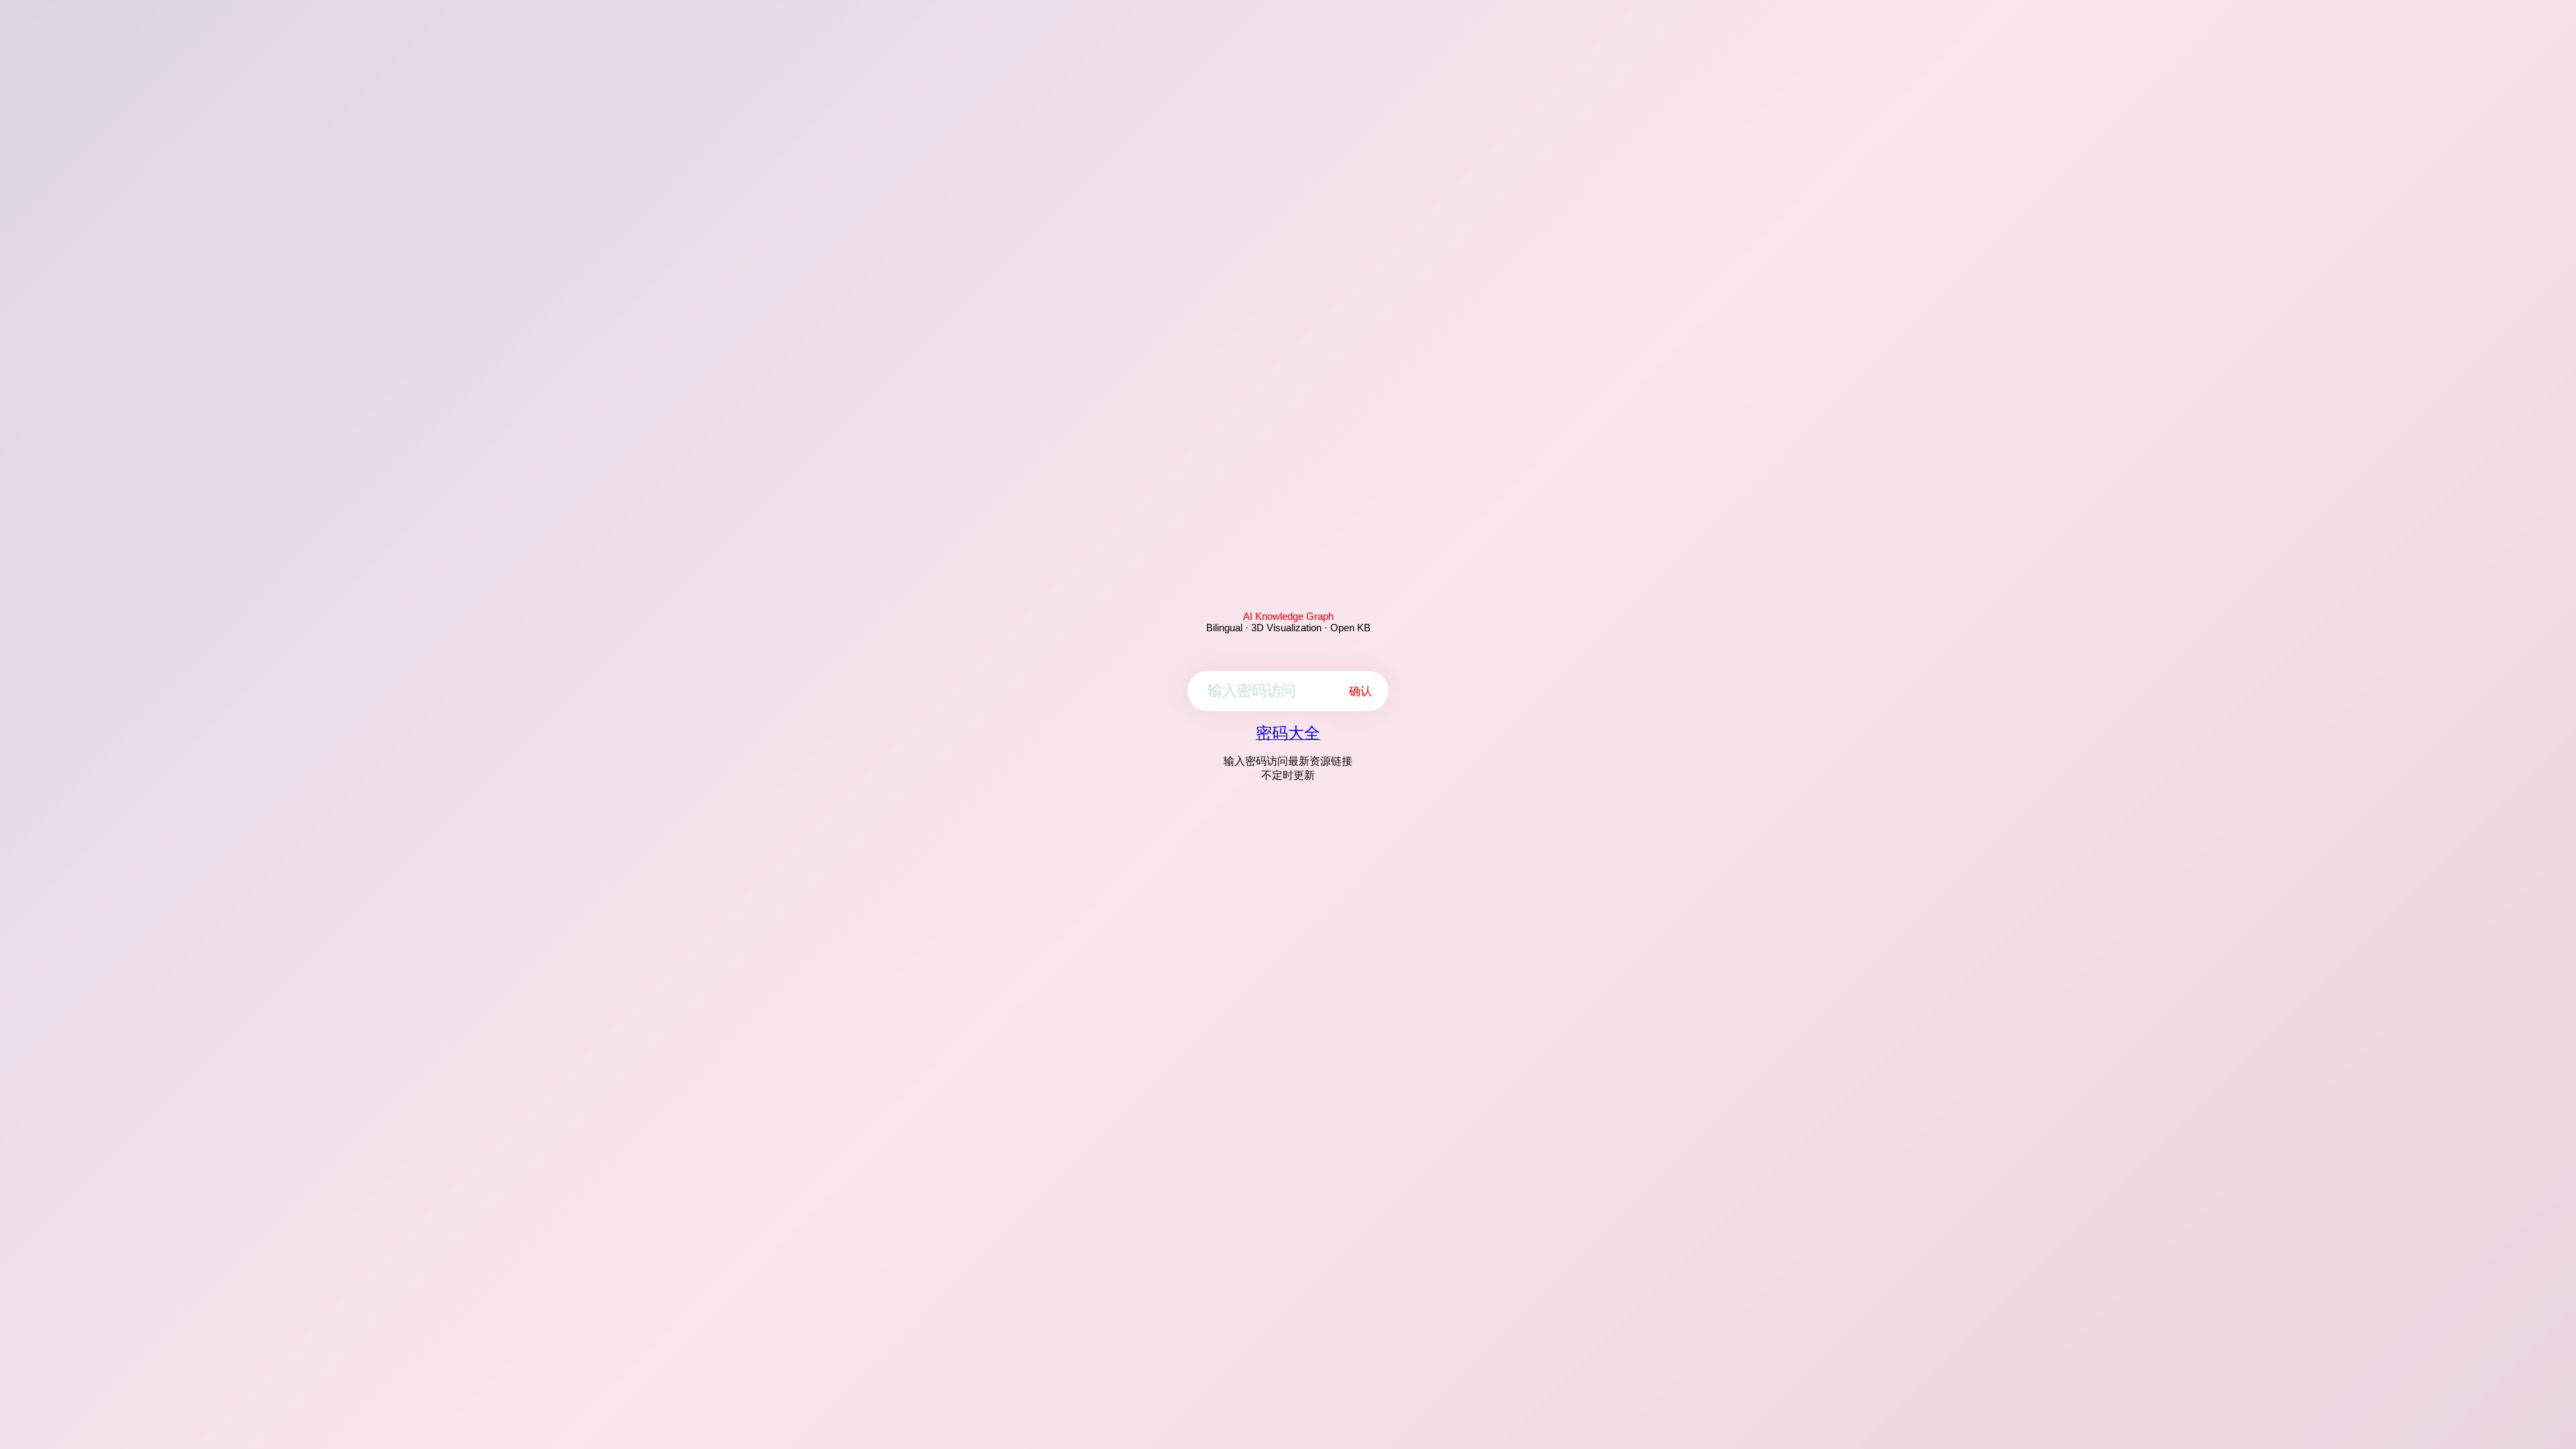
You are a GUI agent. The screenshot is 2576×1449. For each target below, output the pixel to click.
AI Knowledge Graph (1288, 616)
